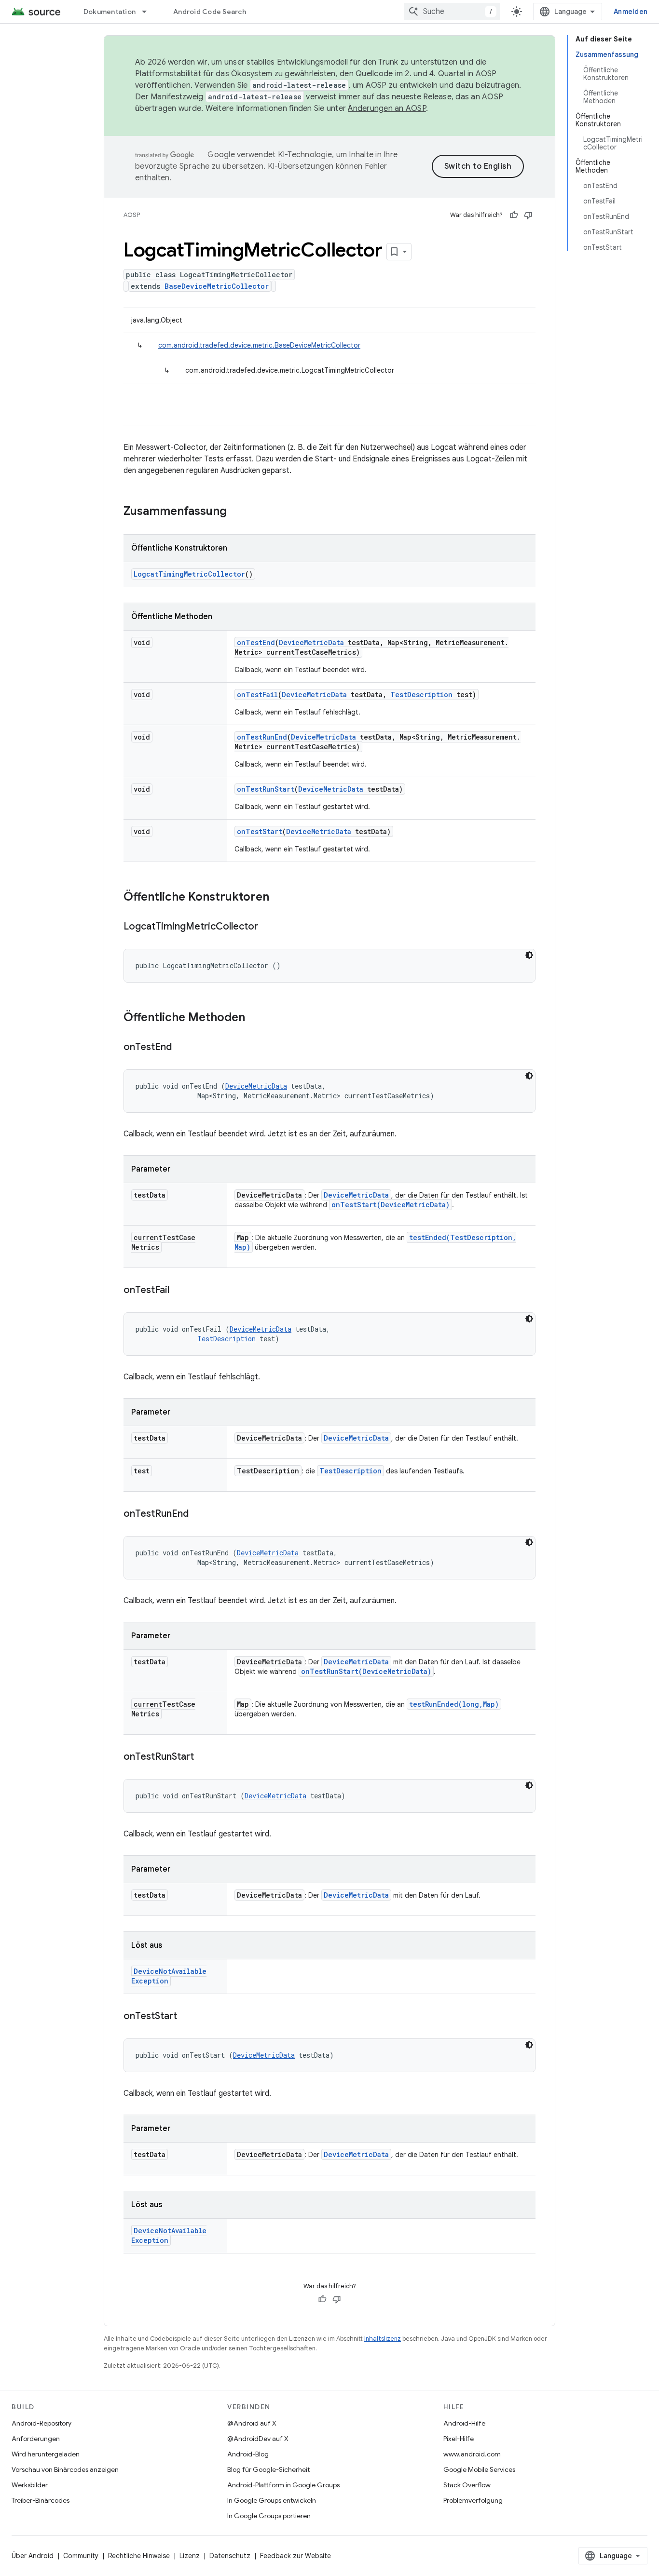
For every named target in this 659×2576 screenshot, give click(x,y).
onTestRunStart (266, 789)
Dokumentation (110, 12)
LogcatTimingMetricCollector (189, 574)
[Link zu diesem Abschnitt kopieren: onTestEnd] (181, 1048)
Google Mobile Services (479, 2469)
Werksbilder (30, 2485)
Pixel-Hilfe (459, 2439)
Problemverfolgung (473, 2500)
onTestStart (260, 831)
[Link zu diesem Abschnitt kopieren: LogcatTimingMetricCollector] (268, 927)
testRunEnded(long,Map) (454, 1704)
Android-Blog (248, 2454)
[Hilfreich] (514, 215)
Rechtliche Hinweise (139, 2556)
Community (81, 2556)
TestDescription (421, 695)
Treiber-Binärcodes (41, 2500)
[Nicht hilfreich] (528, 215)
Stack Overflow (467, 2485)
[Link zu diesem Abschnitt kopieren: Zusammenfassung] (236, 512)
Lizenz (190, 2556)
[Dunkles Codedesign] (529, 955)
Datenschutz (230, 2556)
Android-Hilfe (464, 2423)
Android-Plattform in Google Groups (283, 2485)
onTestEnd (256, 642)
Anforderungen (36, 2439)
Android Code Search (210, 12)
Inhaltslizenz (383, 2339)
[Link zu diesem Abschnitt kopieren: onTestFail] (179, 1291)
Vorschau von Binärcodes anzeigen (65, 2469)
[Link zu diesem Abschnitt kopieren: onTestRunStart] (204, 1757)
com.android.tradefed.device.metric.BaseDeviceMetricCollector (259, 345)
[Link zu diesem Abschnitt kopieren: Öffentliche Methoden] (255, 1018)
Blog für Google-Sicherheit (268, 2469)
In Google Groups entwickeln (272, 2500)
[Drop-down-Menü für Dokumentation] (149, 12)
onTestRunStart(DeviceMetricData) (366, 1671)
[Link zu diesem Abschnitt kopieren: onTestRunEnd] (198, 1514)
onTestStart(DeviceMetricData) (391, 1205)
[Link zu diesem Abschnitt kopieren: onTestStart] (187, 2017)
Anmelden (631, 12)
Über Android (33, 2556)
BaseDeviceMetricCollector (217, 286)
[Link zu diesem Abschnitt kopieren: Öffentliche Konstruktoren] (279, 898)
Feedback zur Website (295, 2556)
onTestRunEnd (262, 737)
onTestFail (257, 695)
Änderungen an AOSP (387, 108)
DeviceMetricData (311, 642)
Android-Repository (41, 2423)
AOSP (132, 215)
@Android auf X (252, 2423)
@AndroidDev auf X (258, 2439)
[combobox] (452, 12)
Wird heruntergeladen (46, 2454)
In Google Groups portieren (269, 2516)
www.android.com (472, 2454)
